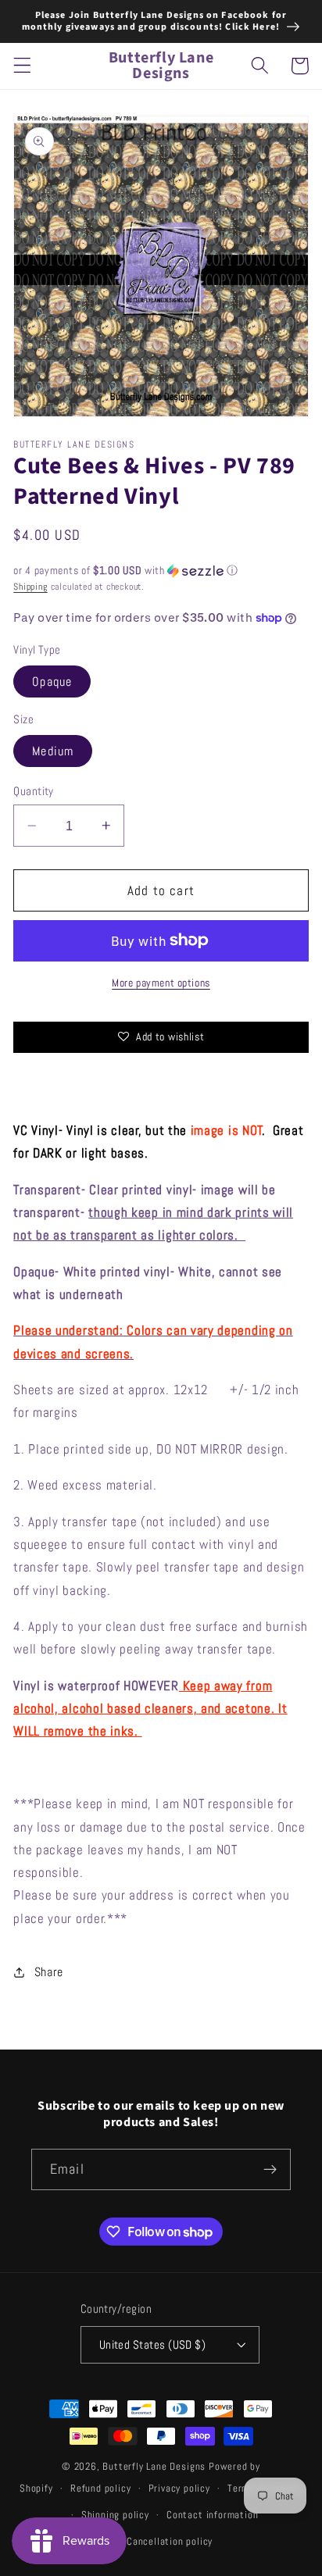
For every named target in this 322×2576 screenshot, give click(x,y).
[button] (22, 66)
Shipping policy (115, 2515)
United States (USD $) (153, 2344)
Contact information (212, 2515)
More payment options (161, 983)
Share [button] (49, 1972)
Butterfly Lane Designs (154, 2467)
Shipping (30, 587)
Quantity (34, 791)
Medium (53, 751)
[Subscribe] (270, 2170)
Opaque (52, 681)
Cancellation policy (170, 2542)
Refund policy (100, 2489)
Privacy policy (179, 2489)
